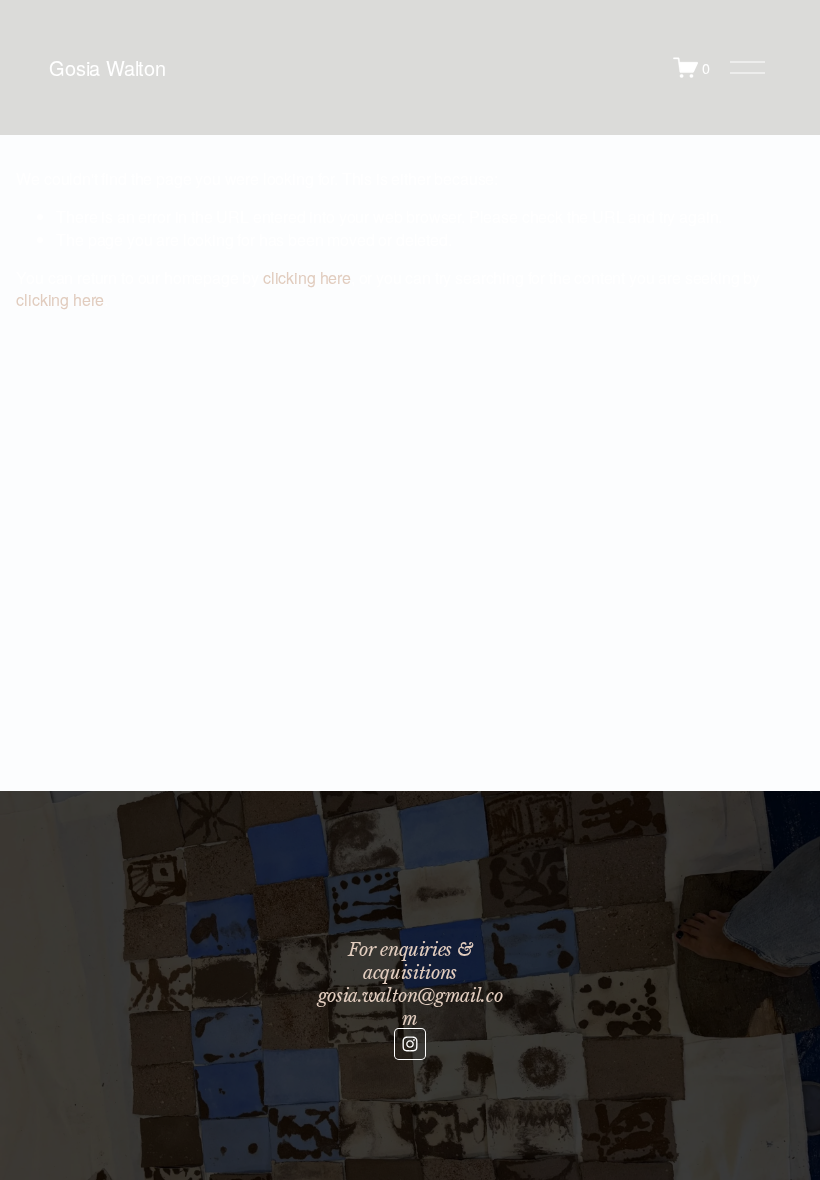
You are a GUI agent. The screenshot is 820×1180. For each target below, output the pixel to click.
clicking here (307, 277)
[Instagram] (410, 1044)
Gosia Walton (107, 67)
